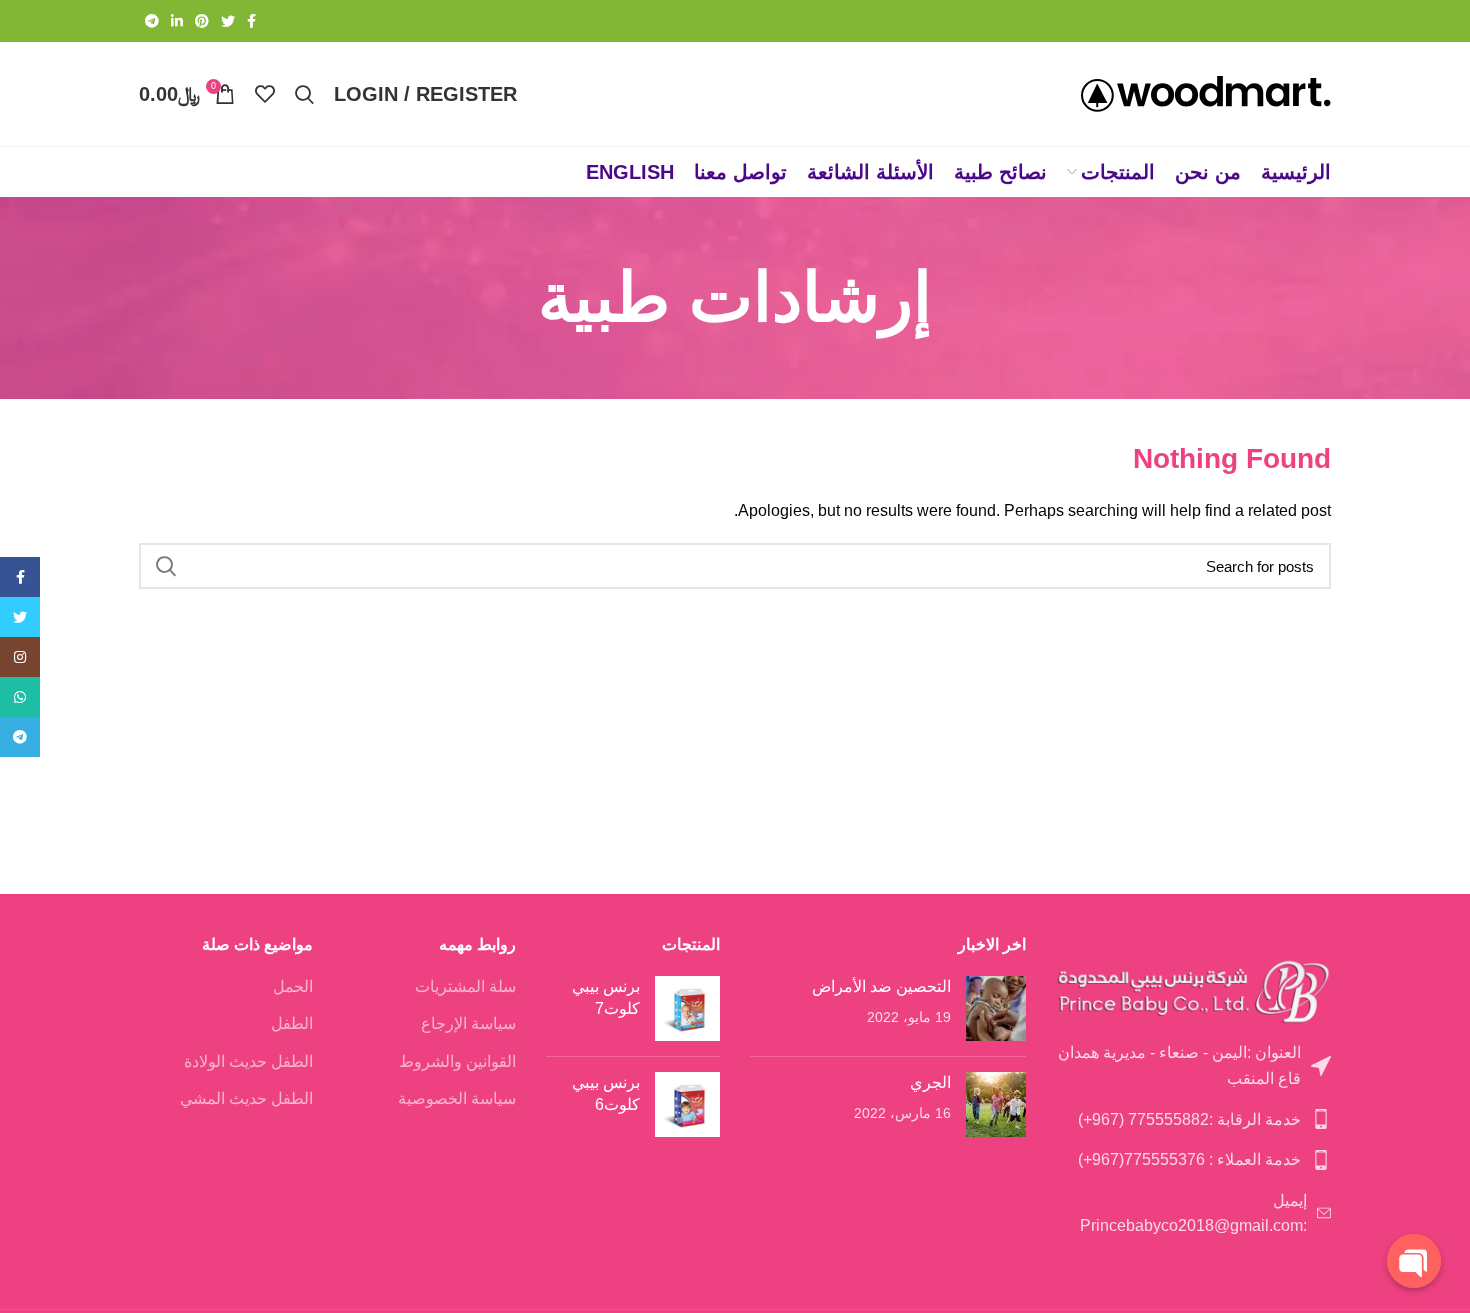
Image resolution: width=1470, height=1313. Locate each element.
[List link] (1194, 1065)
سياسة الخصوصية (457, 1098)
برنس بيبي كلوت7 (606, 997)
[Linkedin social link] (177, 21)
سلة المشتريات (465, 986)
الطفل (292, 1023)
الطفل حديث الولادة (248, 1061)
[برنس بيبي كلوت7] (687, 1008)
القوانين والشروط (457, 1061)
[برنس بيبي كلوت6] (687, 1104)
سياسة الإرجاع (468, 1023)
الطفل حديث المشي (246, 1098)
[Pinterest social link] (202, 21)
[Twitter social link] (228, 21)
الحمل (293, 986)
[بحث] (166, 566)
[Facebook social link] (251, 21)
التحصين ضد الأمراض (881, 986)
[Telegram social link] (152, 21)
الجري (930, 1082)
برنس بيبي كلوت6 (606, 1093)
